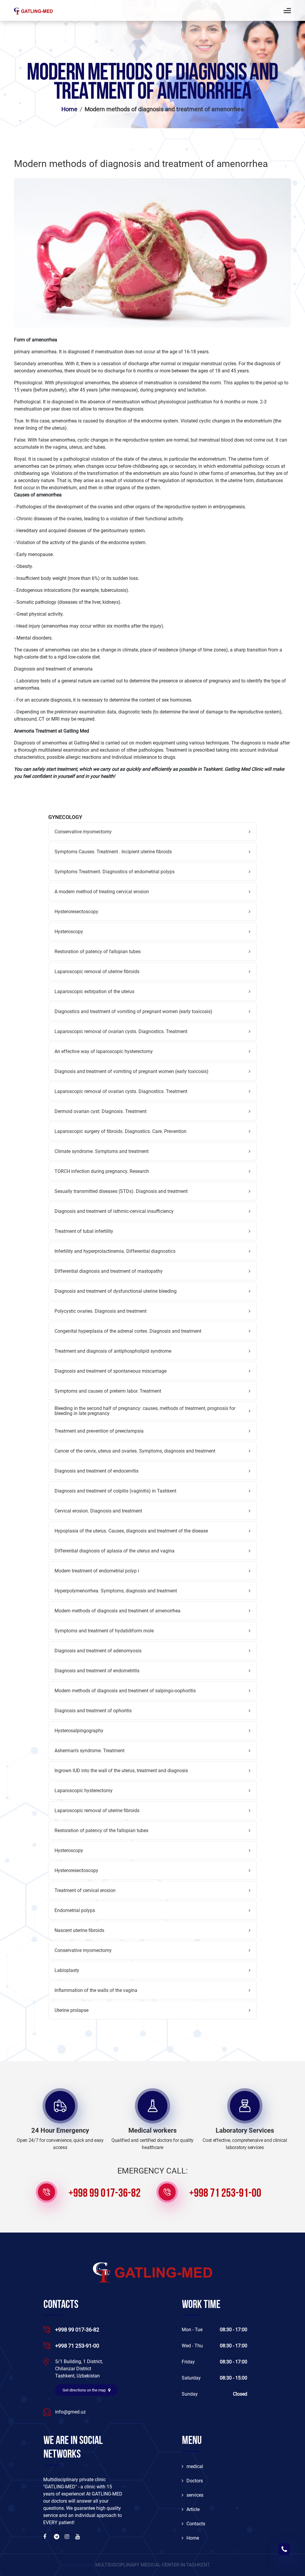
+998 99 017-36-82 (105, 2194)
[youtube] (78, 2537)
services (195, 2495)
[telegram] (57, 2537)
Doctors (195, 2481)
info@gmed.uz (70, 2412)
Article (193, 2509)
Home (69, 109)
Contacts (196, 2524)
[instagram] (68, 2537)
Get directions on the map (85, 2390)
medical (195, 2466)
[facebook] (46, 2537)
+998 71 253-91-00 (225, 2194)
